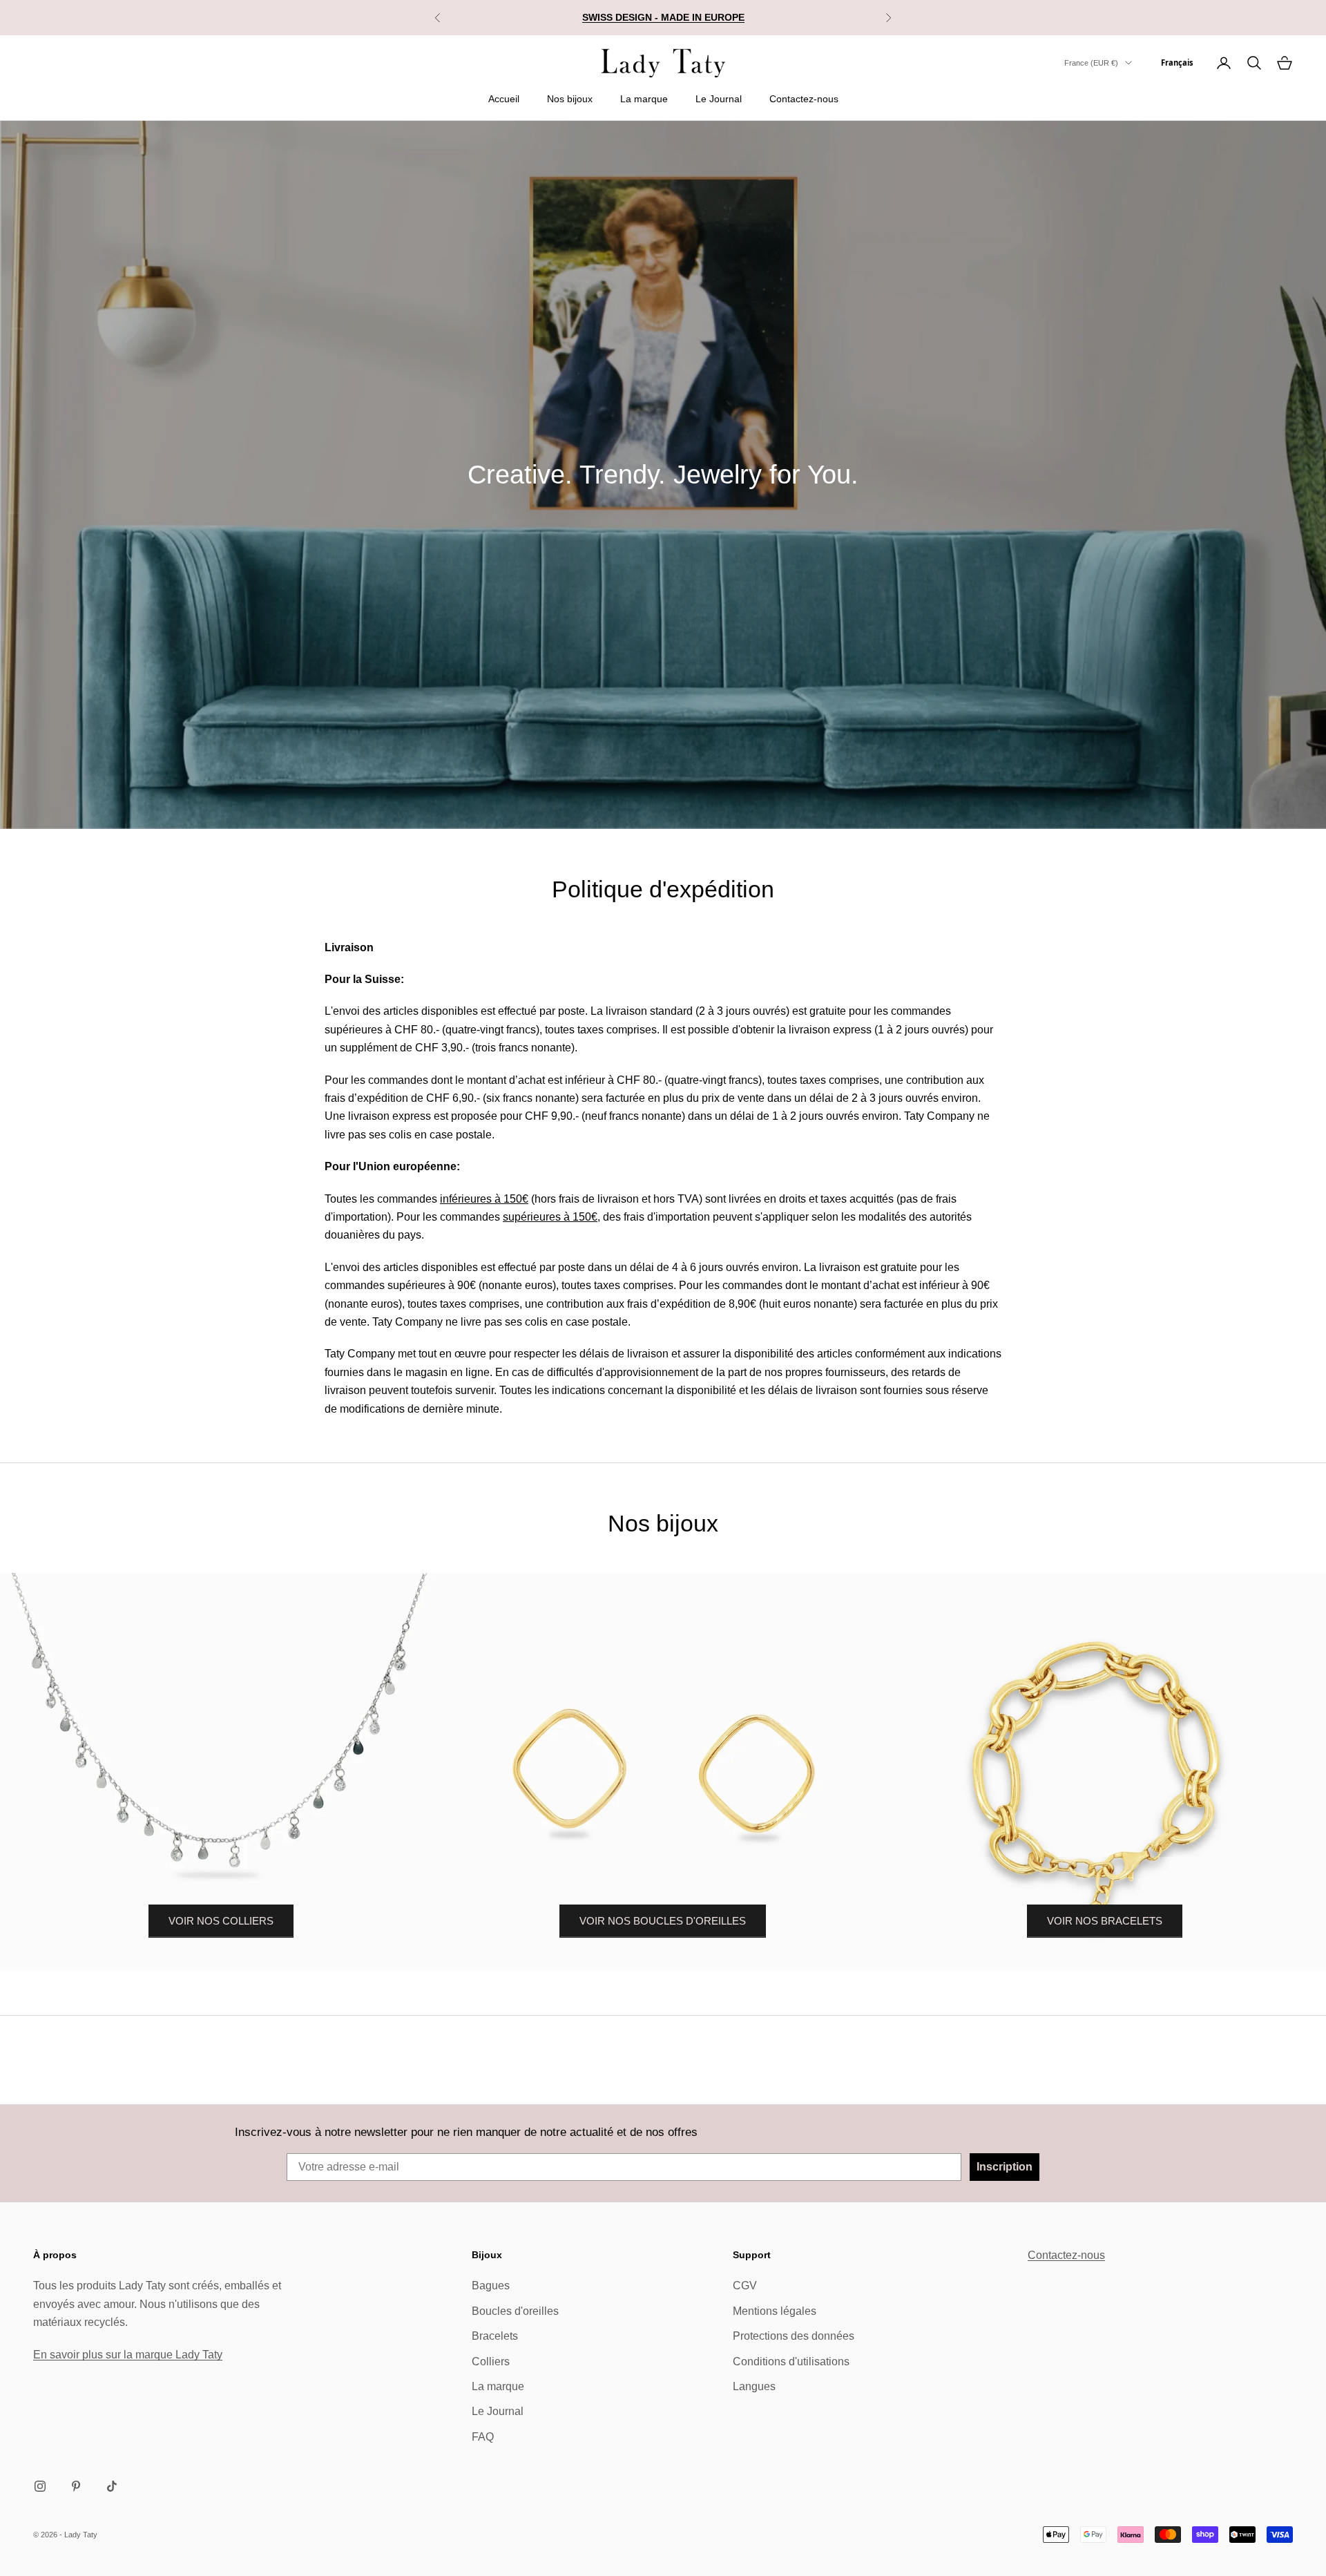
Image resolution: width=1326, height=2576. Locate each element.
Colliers (491, 2362)
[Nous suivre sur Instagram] (40, 2486)
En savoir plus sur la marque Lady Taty (128, 2355)
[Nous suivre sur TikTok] (112, 2486)
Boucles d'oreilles (515, 2311)
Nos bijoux (570, 99)
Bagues (491, 2286)
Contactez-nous (804, 99)
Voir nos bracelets (1105, 1921)
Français (1177, 63)
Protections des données (794, 2336)
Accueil (504, 99)
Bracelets (495, 2336)
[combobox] (1177, 63)
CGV (745, 2286)
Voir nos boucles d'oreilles (663, 1921)
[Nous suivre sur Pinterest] (76, 2486)
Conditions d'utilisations (791, 2362)
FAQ (483, 2437)
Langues (754, 2386)
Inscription (1005, 2167)
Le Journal (719, 99)
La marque (644, 99)
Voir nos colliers (221, 1921)
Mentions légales (775, 2311)
